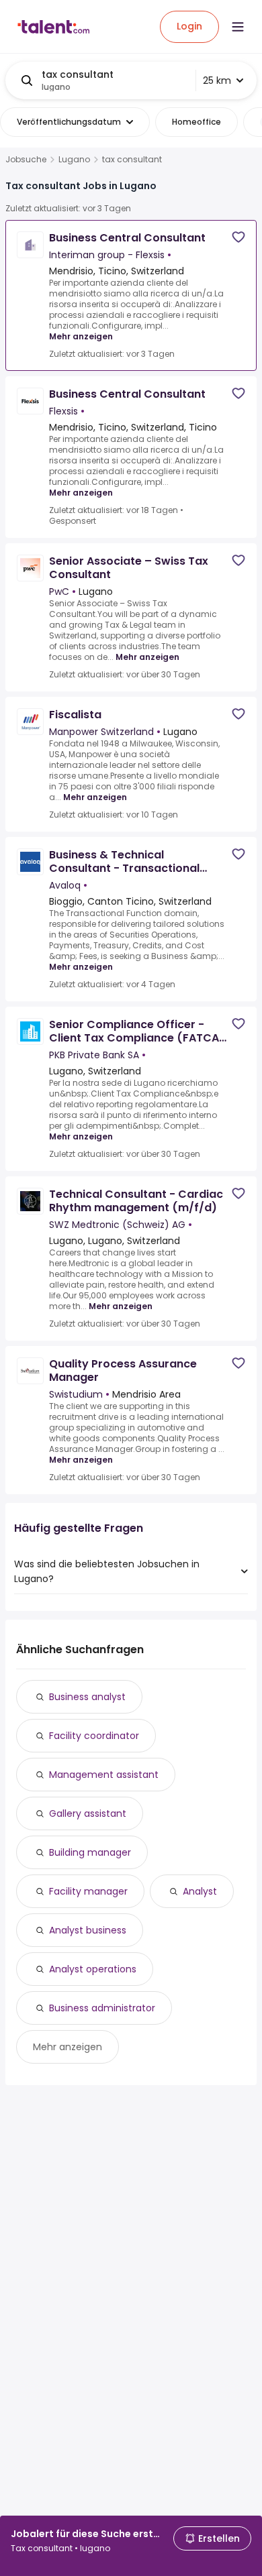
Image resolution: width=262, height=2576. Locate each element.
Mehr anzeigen (81, 336)
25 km (217, 80)
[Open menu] (238, 27)
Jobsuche (26, 160)
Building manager (90, 1852)
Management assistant (104, 1775)
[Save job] (238, 237)
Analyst (200, 1891)
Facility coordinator (94, 1736)
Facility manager (88, 1891)
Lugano (74, 160)
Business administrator (102, 2008)
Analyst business (88, 1930)
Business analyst (87, 1697)
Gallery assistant (88, 1813)
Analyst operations (93, 1969)
